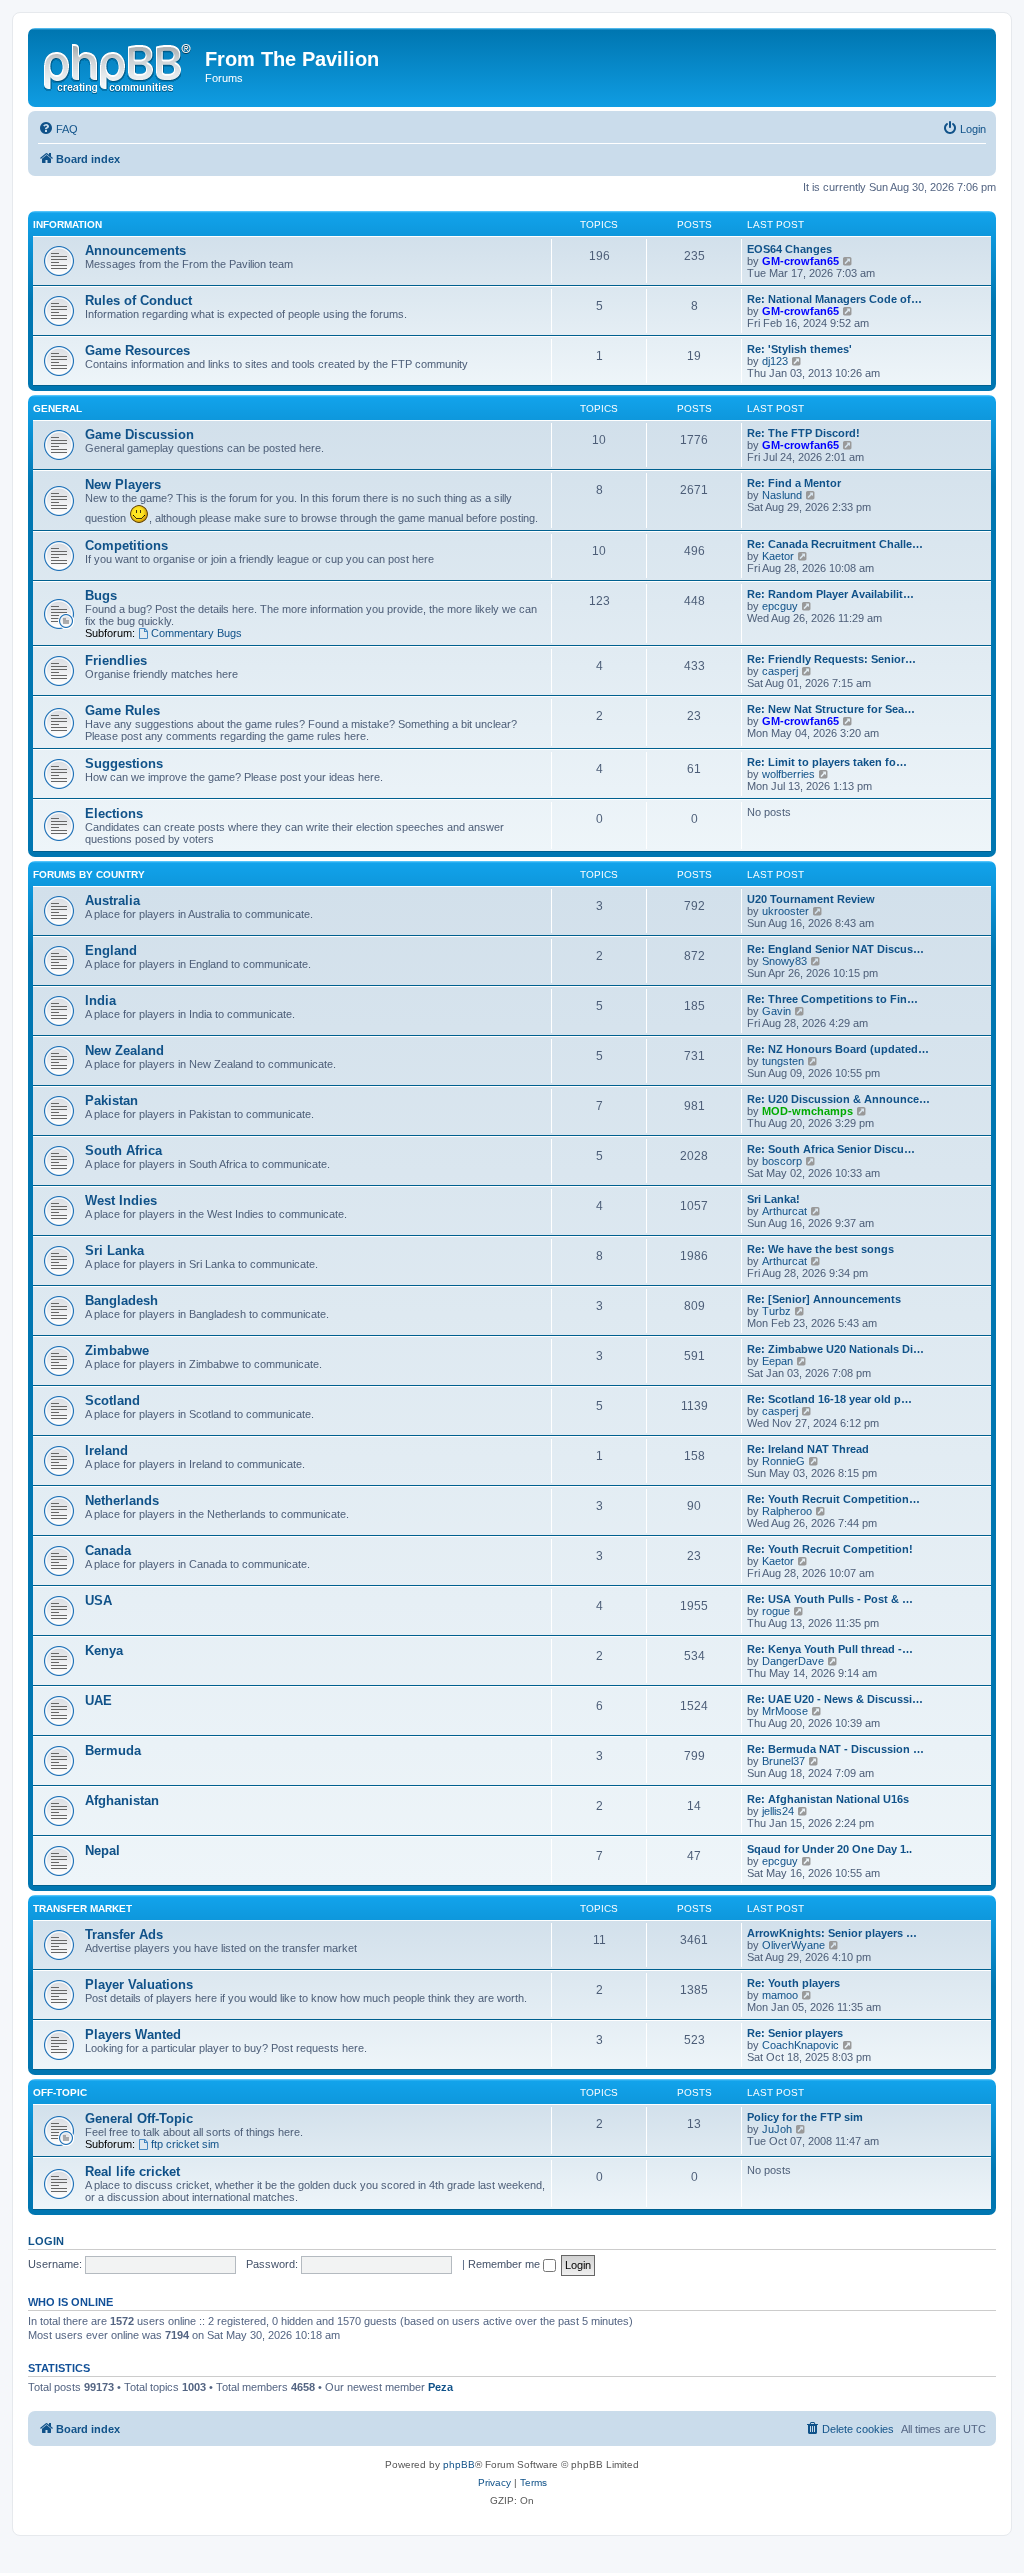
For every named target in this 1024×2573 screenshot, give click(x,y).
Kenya (104, 1650)
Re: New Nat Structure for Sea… (831, 709)
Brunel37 (783, 1761)
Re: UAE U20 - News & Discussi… (835, 1699)
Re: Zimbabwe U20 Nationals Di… (835, 1349)
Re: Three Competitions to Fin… (832, 999)
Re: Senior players (795, 2033)
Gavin (776, 1011)
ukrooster (785, 911)
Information (67, 224)
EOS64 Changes (789, 249)
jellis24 (778, 1811)
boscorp (782, 1161)
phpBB (459, 2464)
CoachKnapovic (800, 2045)
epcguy (780, 606)
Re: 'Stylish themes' (799, 349)
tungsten (783, 1061)
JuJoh (777, 2129)
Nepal (102, 1850)
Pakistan (111, 1100)
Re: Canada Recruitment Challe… (835, 544)
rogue (776, 1611)
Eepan (777, 1361)
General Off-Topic (139, 2118)
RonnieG (783, 1461)
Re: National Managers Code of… (834, 299)
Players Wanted (133, 2034)
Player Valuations (139, 1984)
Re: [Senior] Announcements (824, 1299)
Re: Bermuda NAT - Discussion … (835, 1749)
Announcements (135, 250)
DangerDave (793, 1661)
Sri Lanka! (773, 1199)
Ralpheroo (787, 1511)
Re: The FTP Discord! (803, 433)
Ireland (106, 1450)
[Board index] (119, 65)
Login (46, 2241)
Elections (114, 813)
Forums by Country (89, 874)
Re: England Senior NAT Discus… (835, 949)
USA (98, 1600)
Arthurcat (784, 1211)
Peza (440, 2387)
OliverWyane (793, 1945)
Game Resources (137, 350)
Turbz (776, 1311)
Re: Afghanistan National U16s (828, 1799)
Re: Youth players (793, 1983)
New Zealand (124, 1050)
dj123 (775, 361)
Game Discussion (139, 434)
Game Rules (122, 710)
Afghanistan (122, 1800)
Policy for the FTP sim (805, 2117)
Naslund (782, 495)
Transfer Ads (124, 1934)
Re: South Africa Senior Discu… (831, 1149)
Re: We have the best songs (820, 1249)
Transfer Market (82, 1908)
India (100, 1000)
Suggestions (124, 763)
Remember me (505, 2264)
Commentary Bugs (196, 633)
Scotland (112, 1400)
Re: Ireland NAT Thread (808, 1449)
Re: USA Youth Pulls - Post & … (830, 1599)
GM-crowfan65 (800, 261)
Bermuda (113, 1750)
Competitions (126, 545)
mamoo (780, 1995)
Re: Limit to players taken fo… (827, 762)
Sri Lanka (114, 1250)
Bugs (101, 595)
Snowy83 (784, 961)
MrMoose (785, 1711)
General (57, 408)
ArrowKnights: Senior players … (832, 1933)
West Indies (121, 1200)
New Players (123, 484)
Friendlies (116, 660)
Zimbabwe (117, 1350)
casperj (780, 671)
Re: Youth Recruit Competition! (830, 1549)
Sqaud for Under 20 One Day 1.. (829, 1849)
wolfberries (788, 774)
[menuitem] (58, 129)
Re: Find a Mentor (794, 483)
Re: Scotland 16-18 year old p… (829, 1399)
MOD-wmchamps (807, 1111)
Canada (108, 1550)
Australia (112, 900)
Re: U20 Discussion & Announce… (838, 1099)
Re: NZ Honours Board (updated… (838, 1049)
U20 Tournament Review (811, 899)
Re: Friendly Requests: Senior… (831, 659)
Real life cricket (132, 2171)
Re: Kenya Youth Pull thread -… (830, 1649)
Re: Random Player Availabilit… (830, 594)
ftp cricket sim (185, 2144)
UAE (98, 1700)
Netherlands (122, 1500)
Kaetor (778, 556)
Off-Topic (60, 2092)
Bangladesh (121, 1300)
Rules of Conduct (138, 300)
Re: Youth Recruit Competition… (833, 1499)
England (111, 950)
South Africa (123, 1150)
